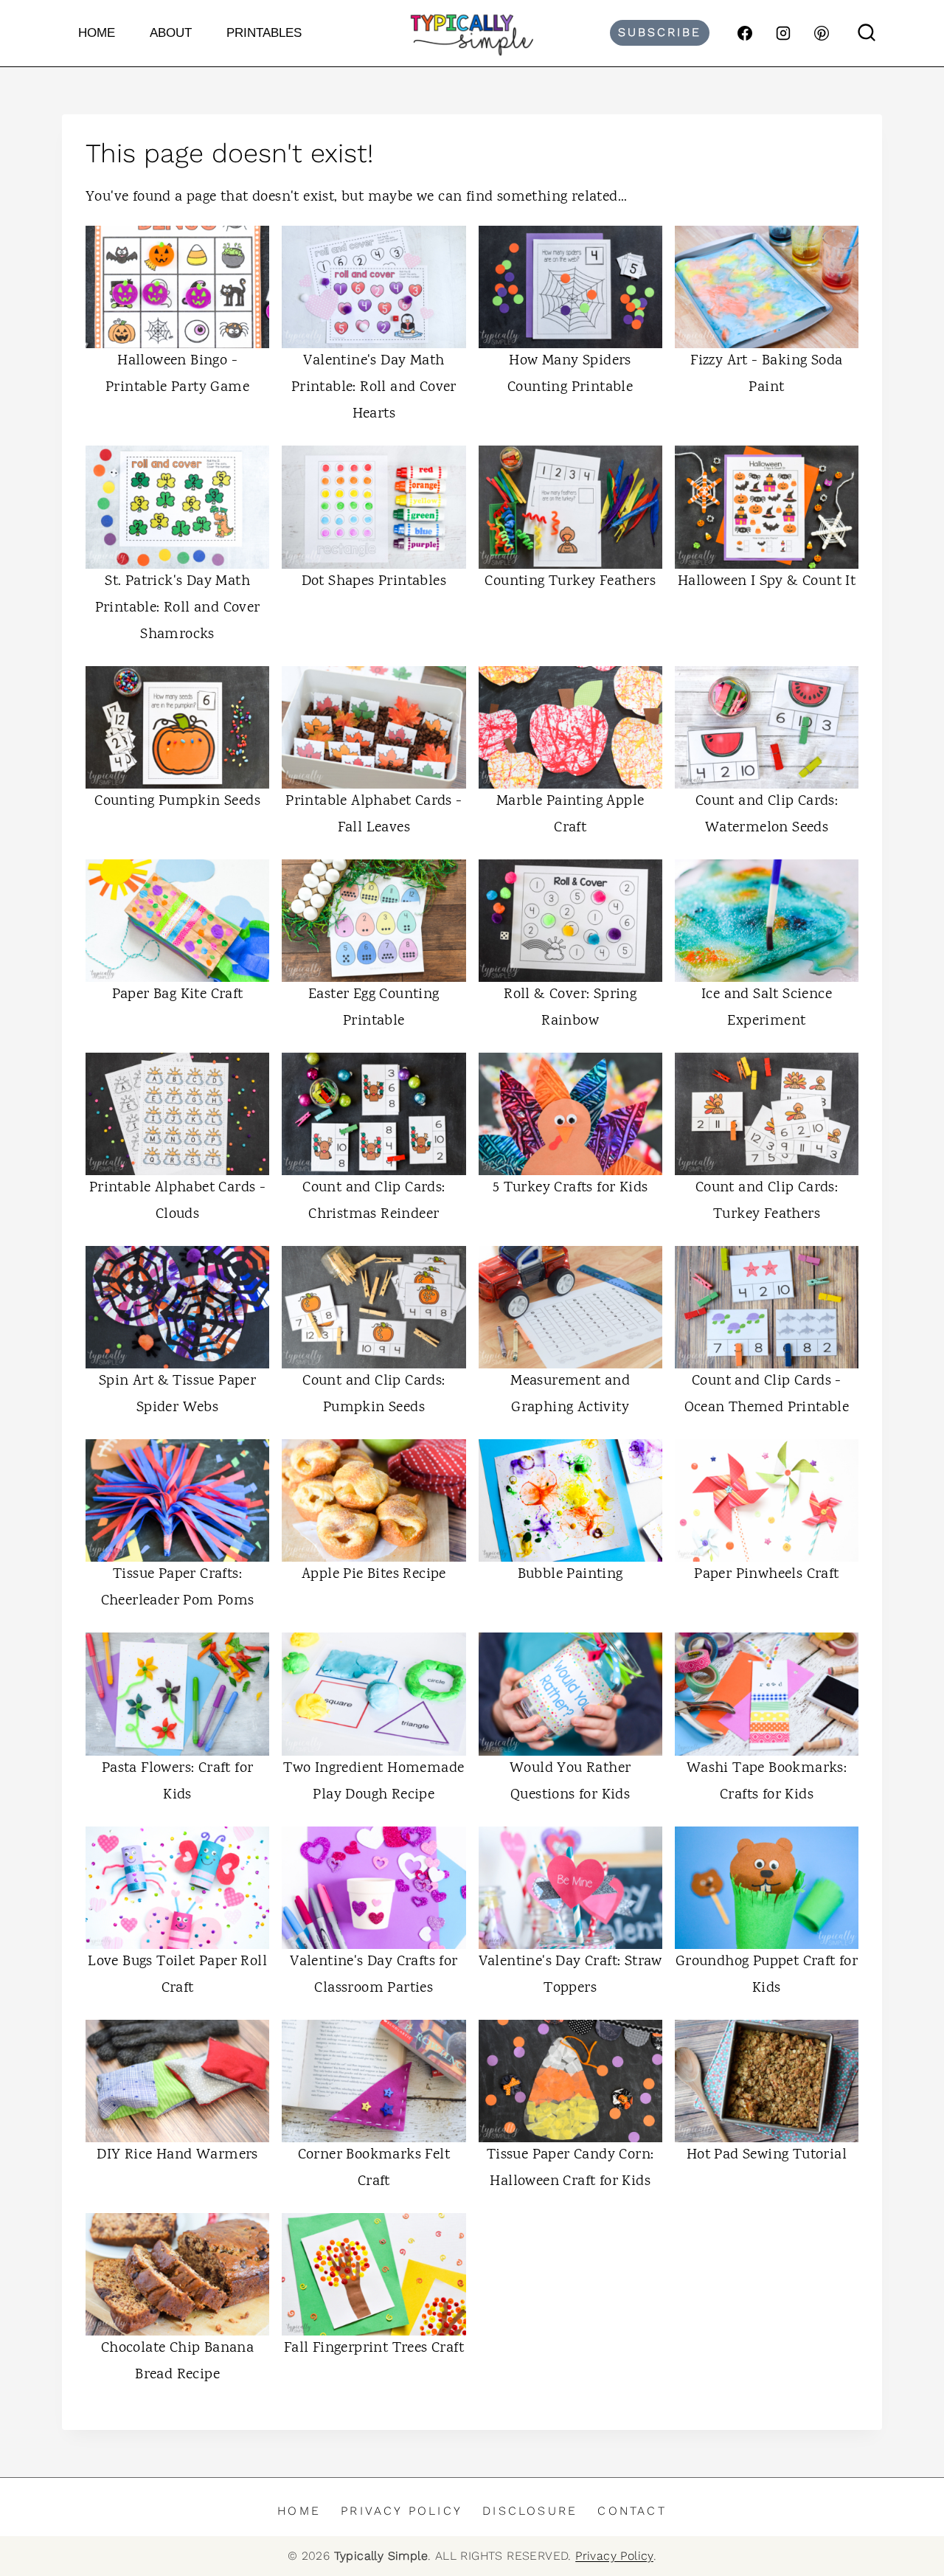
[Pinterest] (822, 33)
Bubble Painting (570, 1575)
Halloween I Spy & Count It (767, 582)
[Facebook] (745, 33)
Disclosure (530, 2511)
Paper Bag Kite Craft (178, 995)
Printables (264, 33)
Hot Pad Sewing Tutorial (767, 2155)
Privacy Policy (402, 2511)
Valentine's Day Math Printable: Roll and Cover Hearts (374, 388)
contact (632, 2511)
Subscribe (660, 32)
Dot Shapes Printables (374, 582)
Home (97, 33)
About (171, 33)
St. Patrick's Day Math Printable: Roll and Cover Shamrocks (178, 608)
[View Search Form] (867, 33)
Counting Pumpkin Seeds (177, 801)
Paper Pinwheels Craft (766, 1575)
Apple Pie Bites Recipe (374, 1575)
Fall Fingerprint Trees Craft (374, 2348)
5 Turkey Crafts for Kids (570, 1188)
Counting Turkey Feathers (570, 582)
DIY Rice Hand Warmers (177, 2155)
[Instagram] (783, 33)
